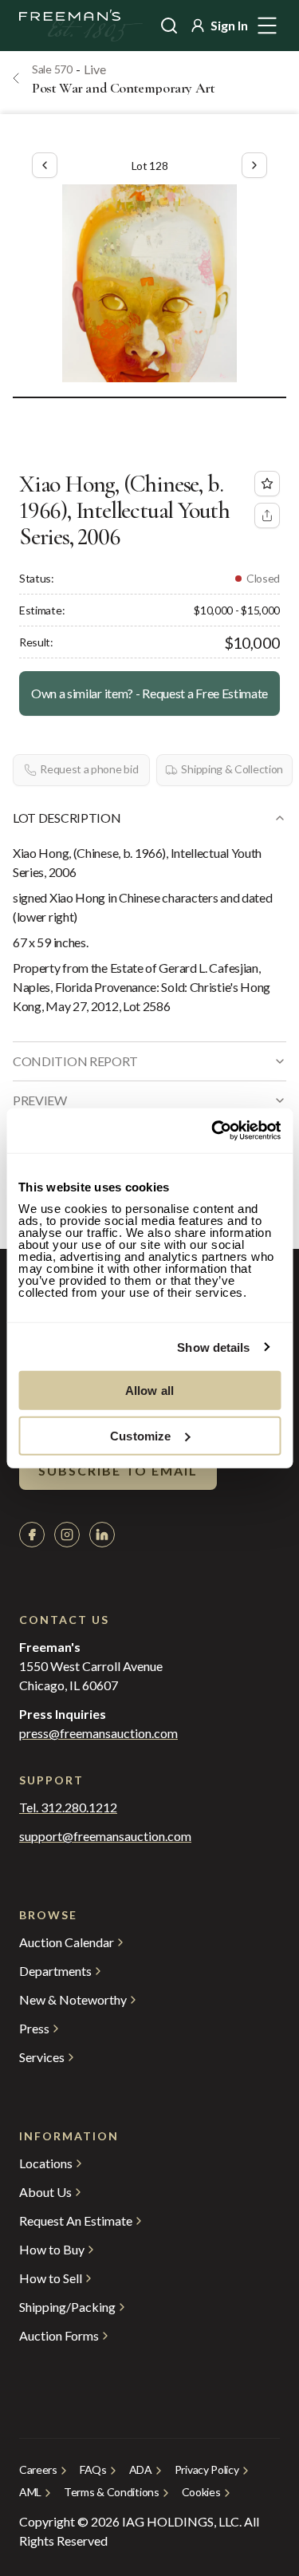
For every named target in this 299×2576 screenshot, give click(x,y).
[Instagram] (67, 1535)
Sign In (229, 25)
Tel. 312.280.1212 (68, 1808)
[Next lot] (254, 165)
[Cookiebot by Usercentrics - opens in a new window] (213, 1131)
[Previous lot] (45, 165)
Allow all (149, 1391)
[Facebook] (32, 1535)
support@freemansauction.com (105, 1836)
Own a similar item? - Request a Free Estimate (149, 693)
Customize (140, 1435)
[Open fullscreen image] (149, 283)
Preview (40, 1100)
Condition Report (75, 1061)
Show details (213, 1347)
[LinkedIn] (102, 1535)
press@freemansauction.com (98, 1733)
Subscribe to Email (118, 1470)
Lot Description (67, 818)
